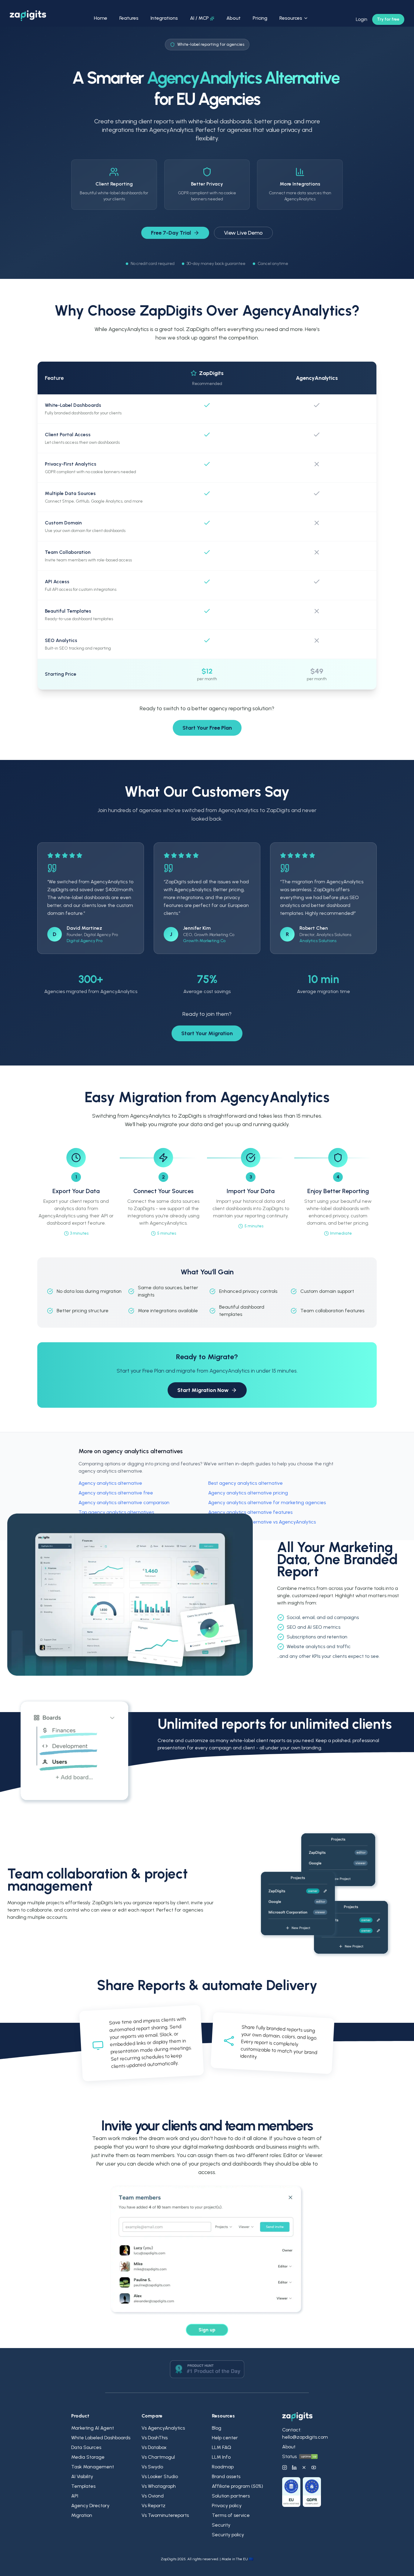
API (75, 2496)
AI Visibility (82, 2476)
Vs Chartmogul (158, 2457)
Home (101, 18)
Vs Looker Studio (160, 2476)
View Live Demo (243, 233)
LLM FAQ (222, 2447)
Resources (291, 18)
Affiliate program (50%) (237, 2486)
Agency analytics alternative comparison (124, 1502)
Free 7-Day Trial (171, 233)
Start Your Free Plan (207, 728)
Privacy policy (227, 2506)
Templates (83, 2486)
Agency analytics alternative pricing (248, 1493)
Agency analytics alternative (110, 1483)
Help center (225, 2438)
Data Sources (86, 2447)
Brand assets (226, 2476)
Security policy (228, 2535)
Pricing (260, 18)
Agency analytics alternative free (116, 1493)
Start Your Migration (207, 1033)
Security (221, 2525)
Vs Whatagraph (159, 2486)
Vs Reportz (154, 2506)
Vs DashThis (155, 2438)
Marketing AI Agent (93, 2428)
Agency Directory (90, 2506)
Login (362, 19)
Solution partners (231, 2496)
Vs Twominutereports (165, 2515)
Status (289, 2456)
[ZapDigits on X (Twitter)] (304, 2467)
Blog (217, 2428)
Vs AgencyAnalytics (163, 2428)
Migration (82, 2515)
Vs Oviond (153, 2496)
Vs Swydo (152, 2467)
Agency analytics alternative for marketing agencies (267, 1502)
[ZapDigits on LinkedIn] (294, 2467)
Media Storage (88, 2457)
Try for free (388, 19)
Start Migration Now (203, 1390)
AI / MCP (199, 18)
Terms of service (231, 2515)
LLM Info (221, 2457)
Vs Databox (154, 2447)
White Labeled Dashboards (101, 2438)
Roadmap (223, 2467)
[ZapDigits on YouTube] (314, 2467)
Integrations (164, 18)
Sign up (207, 2330)
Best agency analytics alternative (245, 1483)
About (234, 18)
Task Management (93, 2467)
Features (129, 18)
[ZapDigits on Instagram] (285, 2467)
